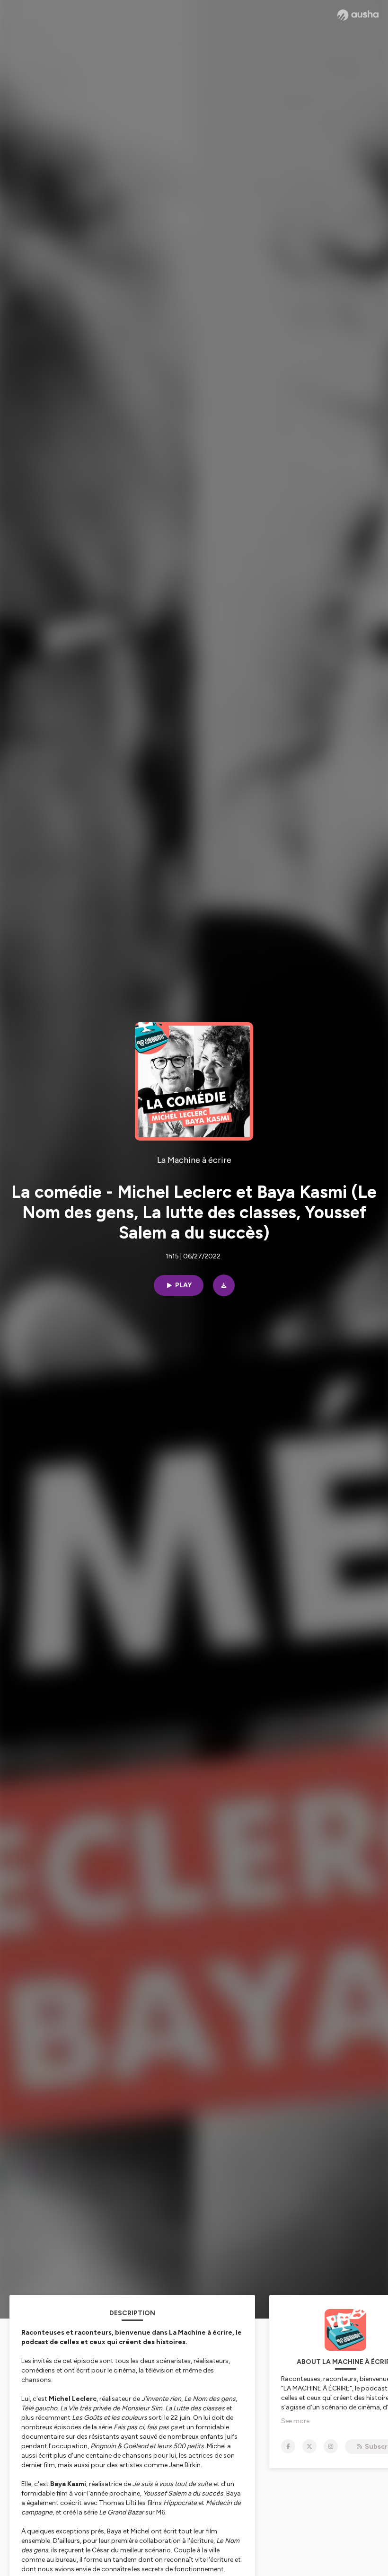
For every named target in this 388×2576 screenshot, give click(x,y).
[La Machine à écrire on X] (309, 2446)
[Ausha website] (358, 15)
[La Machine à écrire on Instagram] (331, 2446)
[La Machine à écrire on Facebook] (288, 2446)
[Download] (224, 1285)
